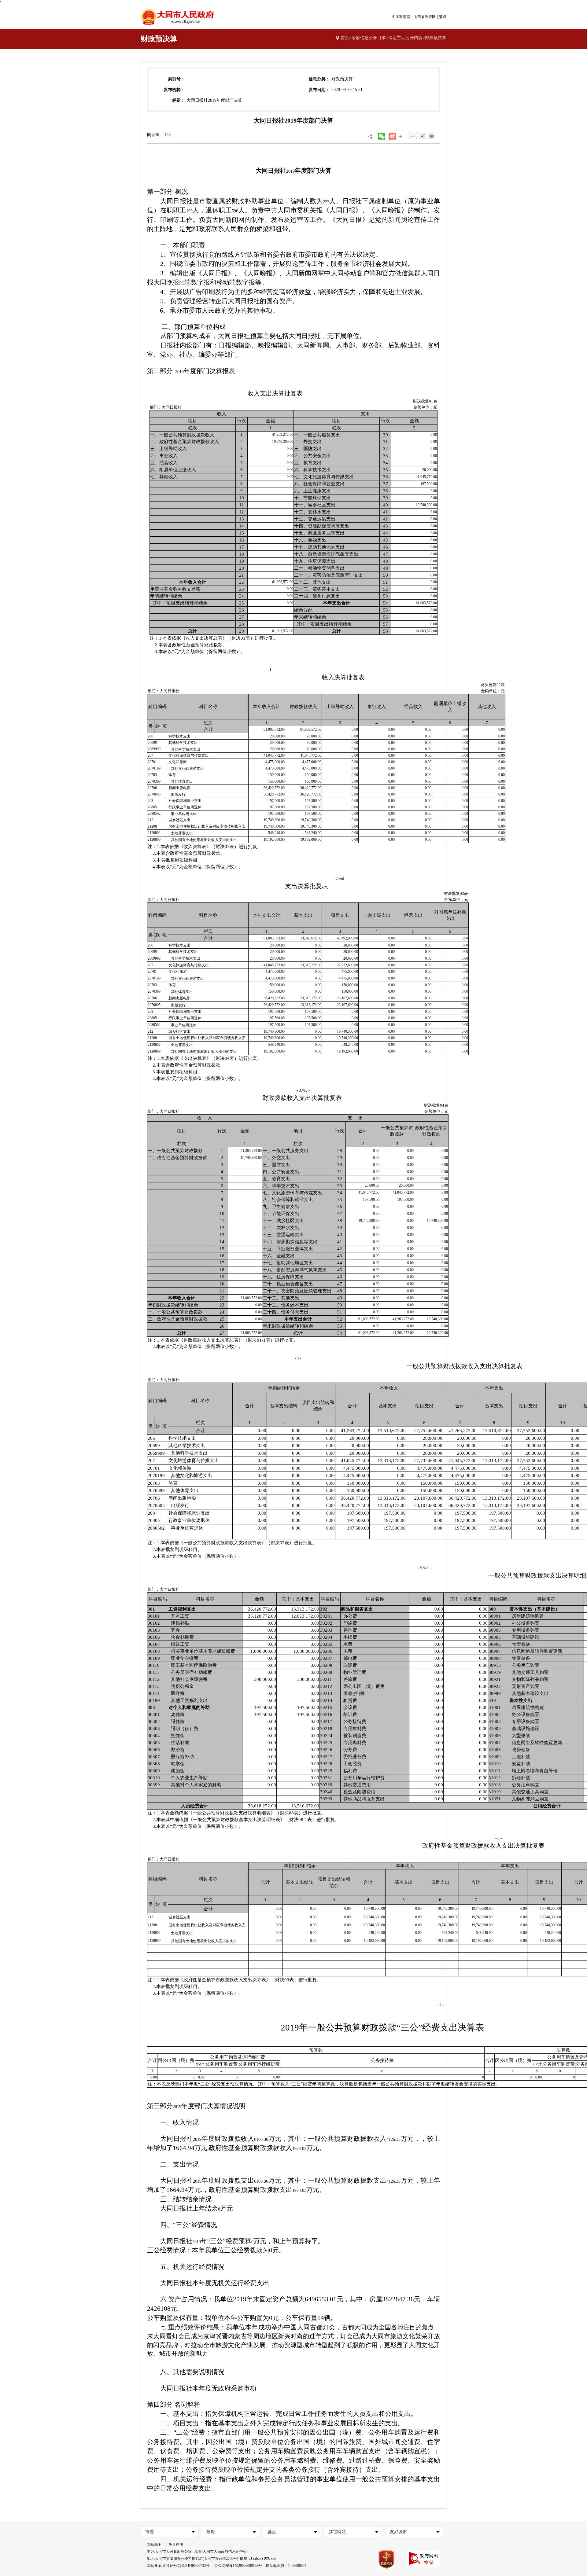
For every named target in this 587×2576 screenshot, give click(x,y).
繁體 (443, 17)
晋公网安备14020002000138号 (238, 2566)
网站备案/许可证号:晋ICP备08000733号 (178, 2566)
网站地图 (154, 2545)
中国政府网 (401, 17)
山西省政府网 (425, 17)
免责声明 (176, 2545)
